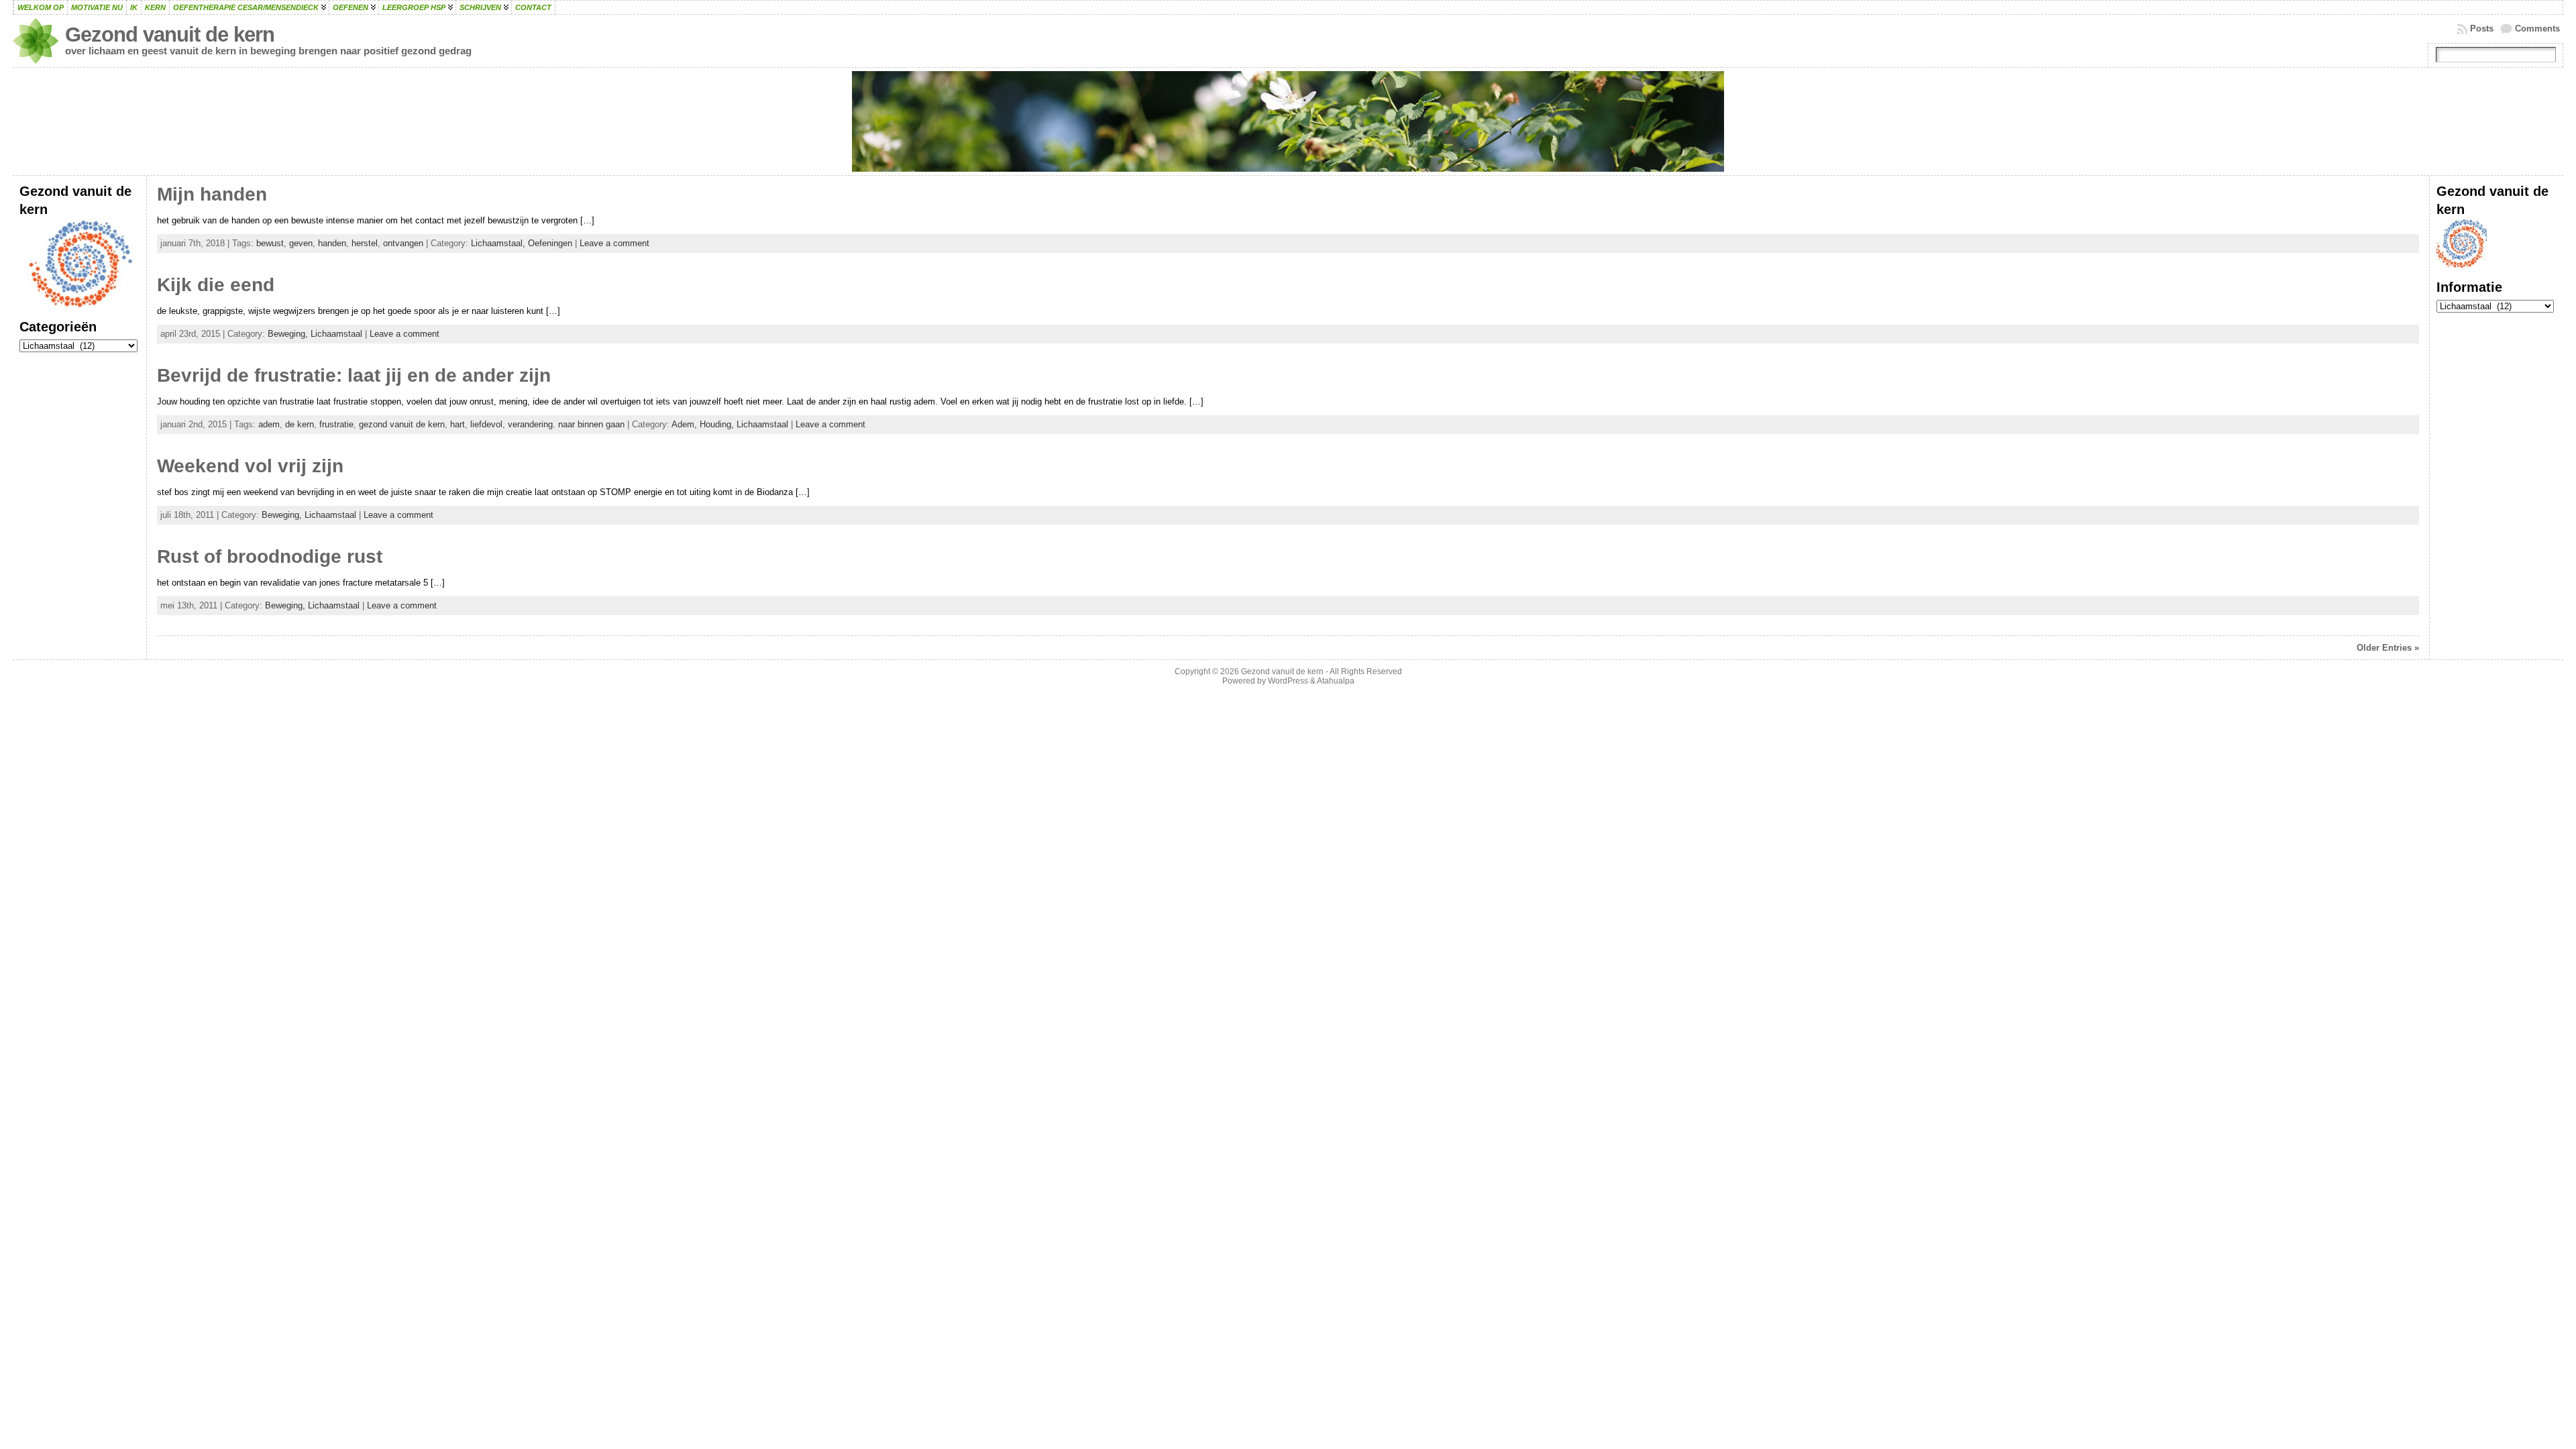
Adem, (686, 424)
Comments (2537, 29)
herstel (365, 243)
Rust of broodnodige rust (270, 556)
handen (332, 243)
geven (301, 243)
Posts (2482, 29)
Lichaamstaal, (499, 243)
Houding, (718, 424)
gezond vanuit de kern (402, 424)
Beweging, (289, 334)
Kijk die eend (216, 285)
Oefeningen (550, 243)
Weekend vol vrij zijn (250, 466)
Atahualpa (1336, 681)
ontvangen (403, 243)
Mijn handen (212, 194)
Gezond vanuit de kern (170, 35)
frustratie (336, 424)
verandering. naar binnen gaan (566, 424)
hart (458, 424)
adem (269, 424)
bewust (270, 243)
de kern (300, 424)
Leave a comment (614, 243)
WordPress (1288, 681)
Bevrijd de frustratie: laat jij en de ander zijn (354, 375)
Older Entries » (2388, 648)
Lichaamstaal (336, 334)
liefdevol (486, 424)
